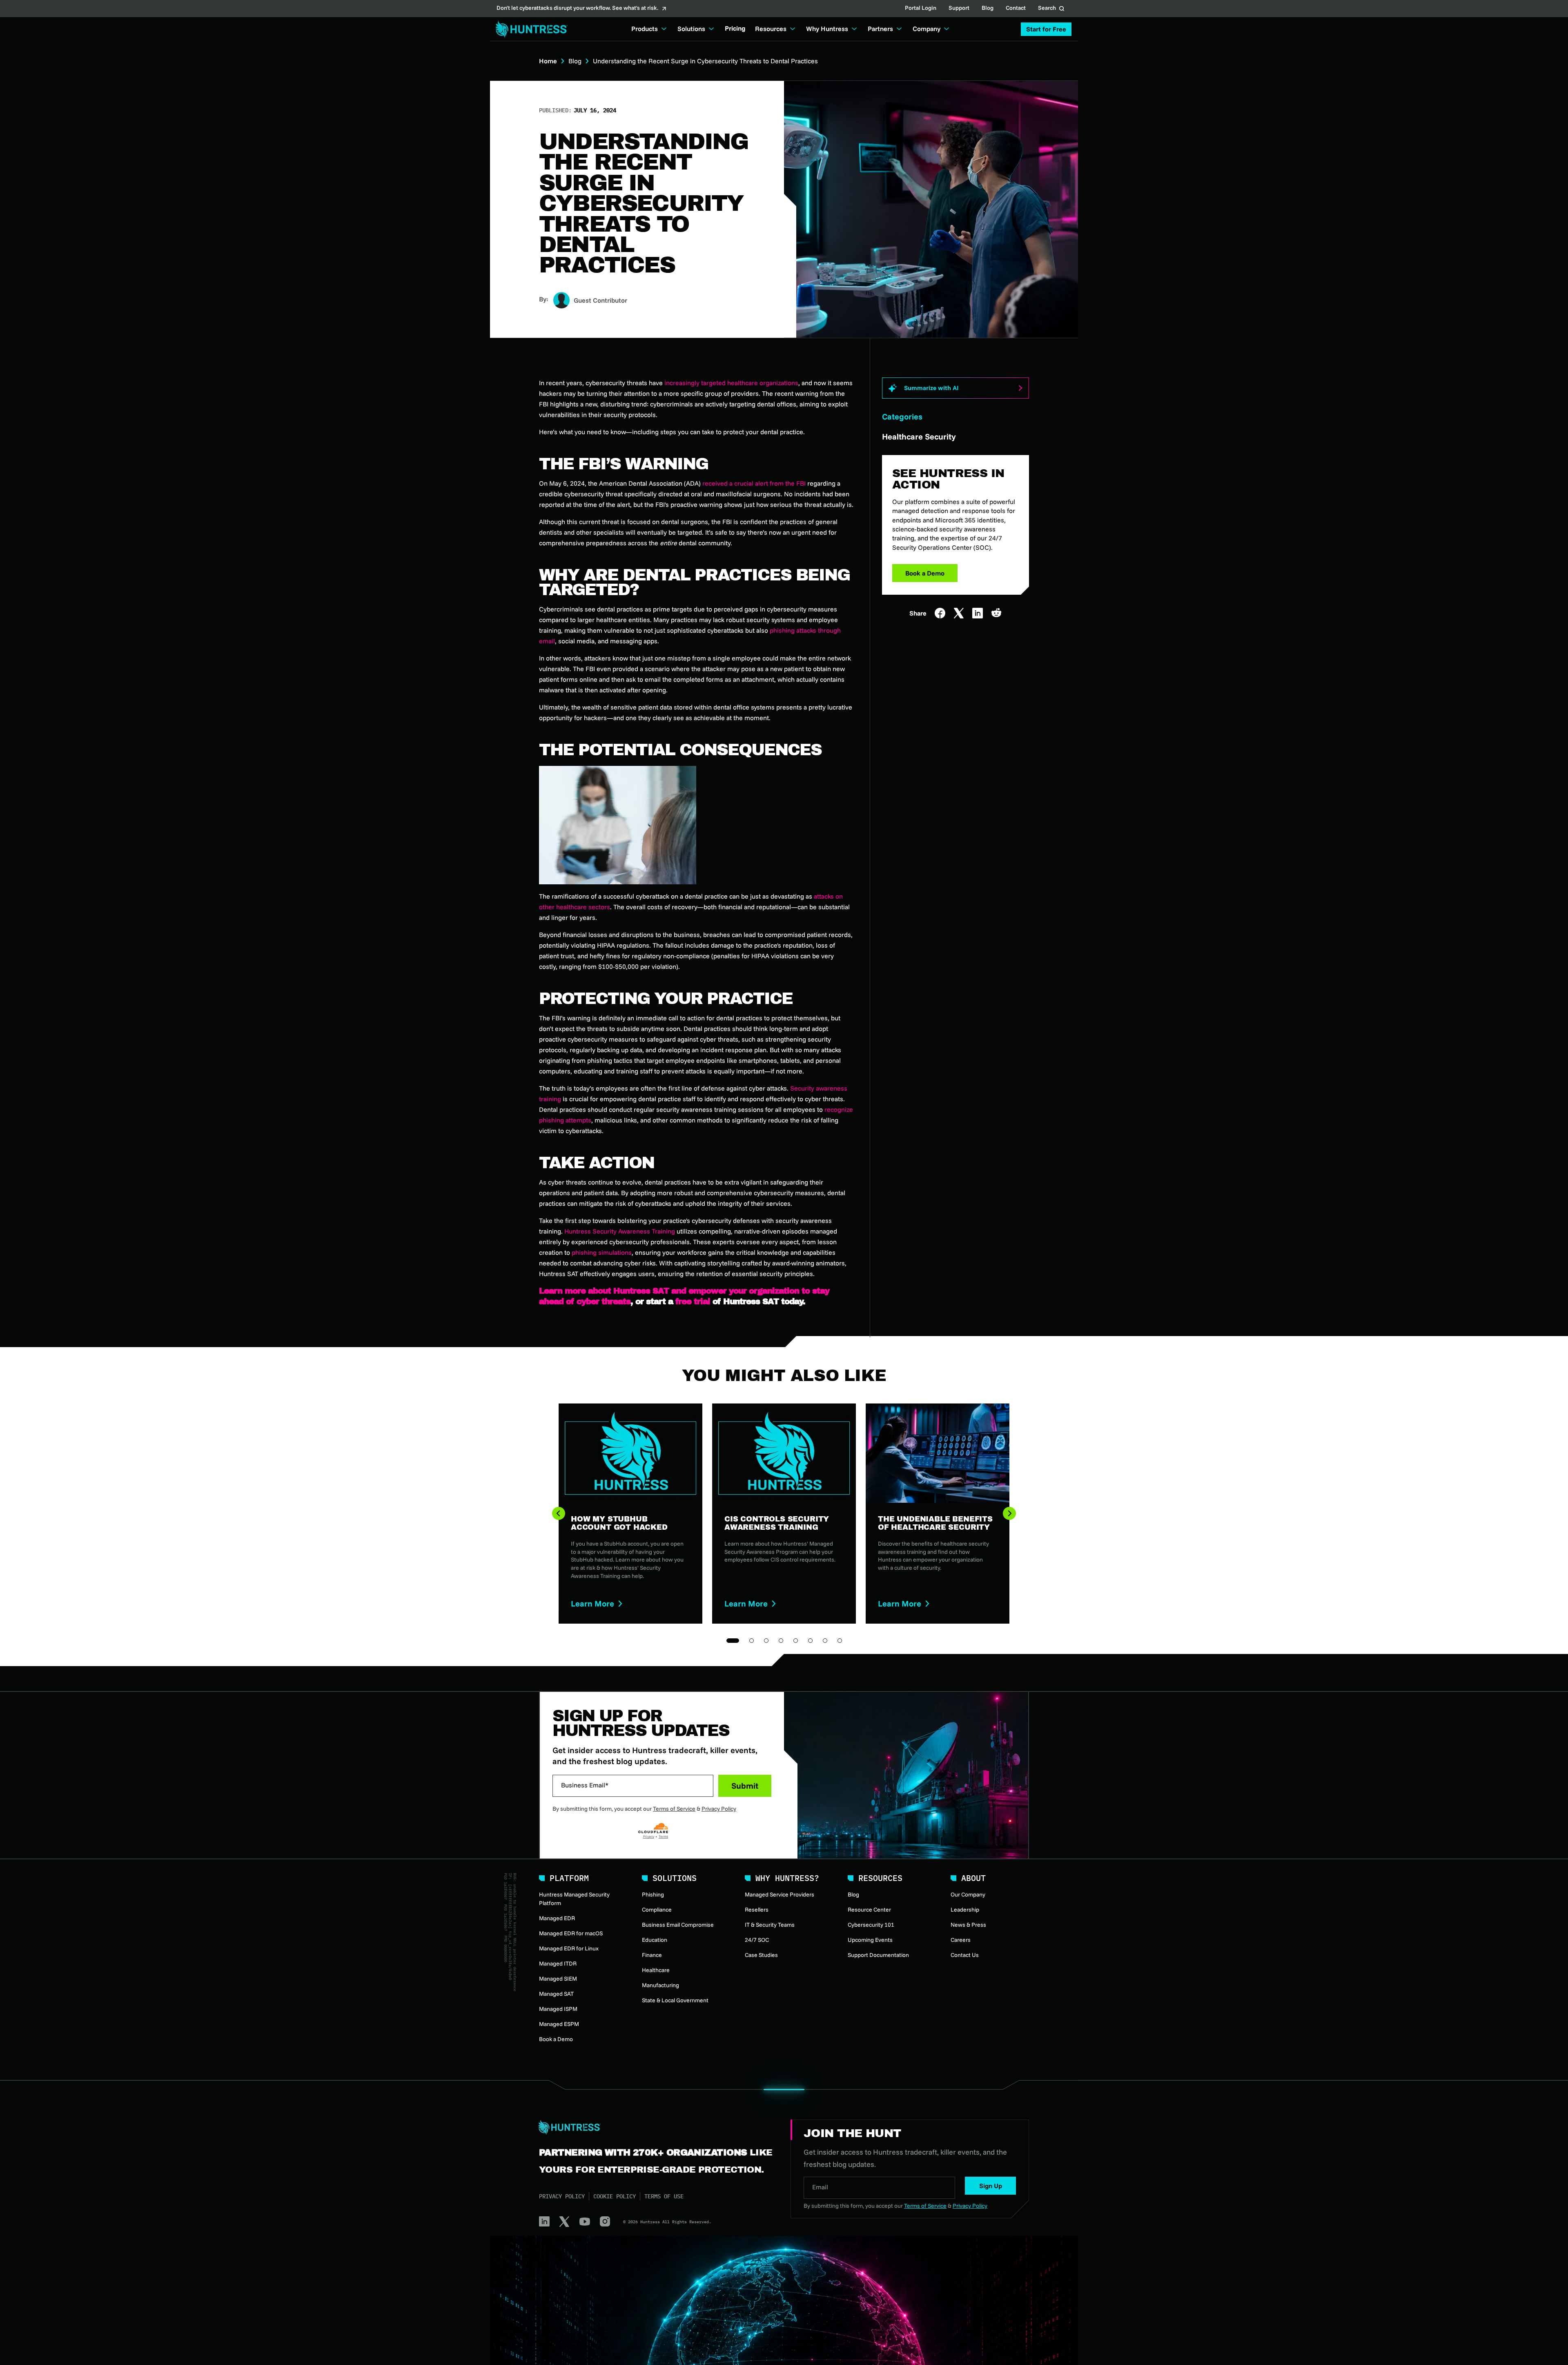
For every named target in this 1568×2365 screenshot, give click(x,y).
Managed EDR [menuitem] (557, 1918)
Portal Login (921, 9)
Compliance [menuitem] (657, 1910)
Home (548, 61)
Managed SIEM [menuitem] (558, 1979)
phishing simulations (602, 1252)
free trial (693, 1301)
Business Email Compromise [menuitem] (678, 1925)
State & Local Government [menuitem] (675, 2000)
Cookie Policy (615, 2196)
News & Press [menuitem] (968, 1925)
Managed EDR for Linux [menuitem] (569, 1948)
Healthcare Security (919, 436)
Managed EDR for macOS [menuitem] (571, 1933)
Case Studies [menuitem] (761, 1955)
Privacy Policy (719, 1809)
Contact (1016, 9)
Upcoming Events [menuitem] (870, 1940)
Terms (663, 1836)
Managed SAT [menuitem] (556, 1994)
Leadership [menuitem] (965, 1910)
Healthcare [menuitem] (656, 1970)
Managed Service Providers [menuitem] (780, 1894)
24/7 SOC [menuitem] (757, 1940)
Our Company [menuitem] (968, 1894)
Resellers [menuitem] (757, 1910)
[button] (1046, 29)
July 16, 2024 (595, 110)
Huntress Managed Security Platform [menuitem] (574, 1899)
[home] (529, 29)
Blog (988, 9)
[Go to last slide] (559, 1513)
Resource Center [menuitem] (869, 1910)
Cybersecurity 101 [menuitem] (871, 1925)
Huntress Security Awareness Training (620, 1231)
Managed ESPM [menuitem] (559, 2024)
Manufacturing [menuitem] (660, 1985)
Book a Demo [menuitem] (556, 2039)
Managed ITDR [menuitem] (558, 1963)
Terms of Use (664, 2196)
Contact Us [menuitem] (965, 1955)
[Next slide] (1009, 1513)
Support (959, 9)
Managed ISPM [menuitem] (558, 2009)
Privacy (649, 1836)
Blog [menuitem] (853, 1894)
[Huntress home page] (655, 2127)
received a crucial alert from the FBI (754, 483)
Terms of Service (674, 1809)
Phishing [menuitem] (653, 1894)
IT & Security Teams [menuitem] (770, 1925)
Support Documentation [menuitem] (878, 1955)
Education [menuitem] (655, 1940)
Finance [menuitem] (652, 1955)
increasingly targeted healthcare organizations (731, 383)
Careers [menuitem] (961, 1940)
